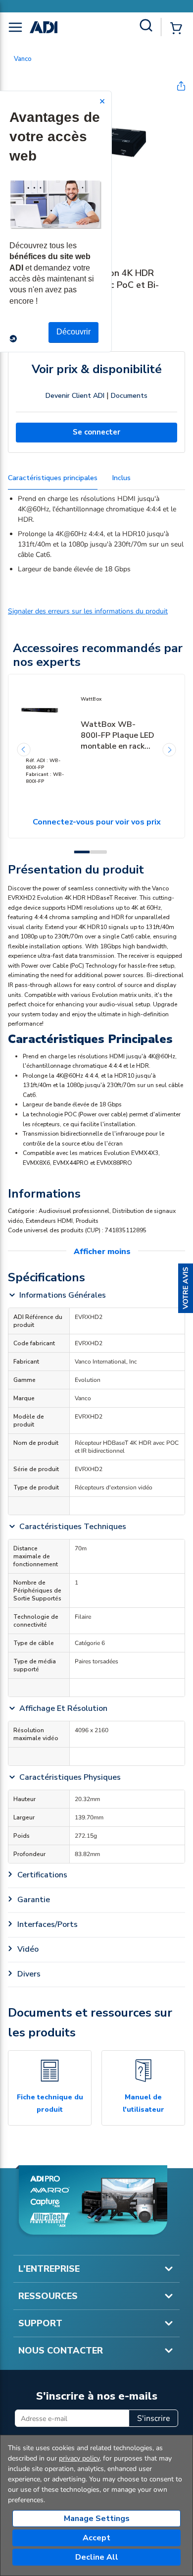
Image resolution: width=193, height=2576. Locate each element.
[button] (186, 1288)
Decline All (97, 2557)
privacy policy (79, 2458)
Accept (96, 2538)
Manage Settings (97, 2519)
